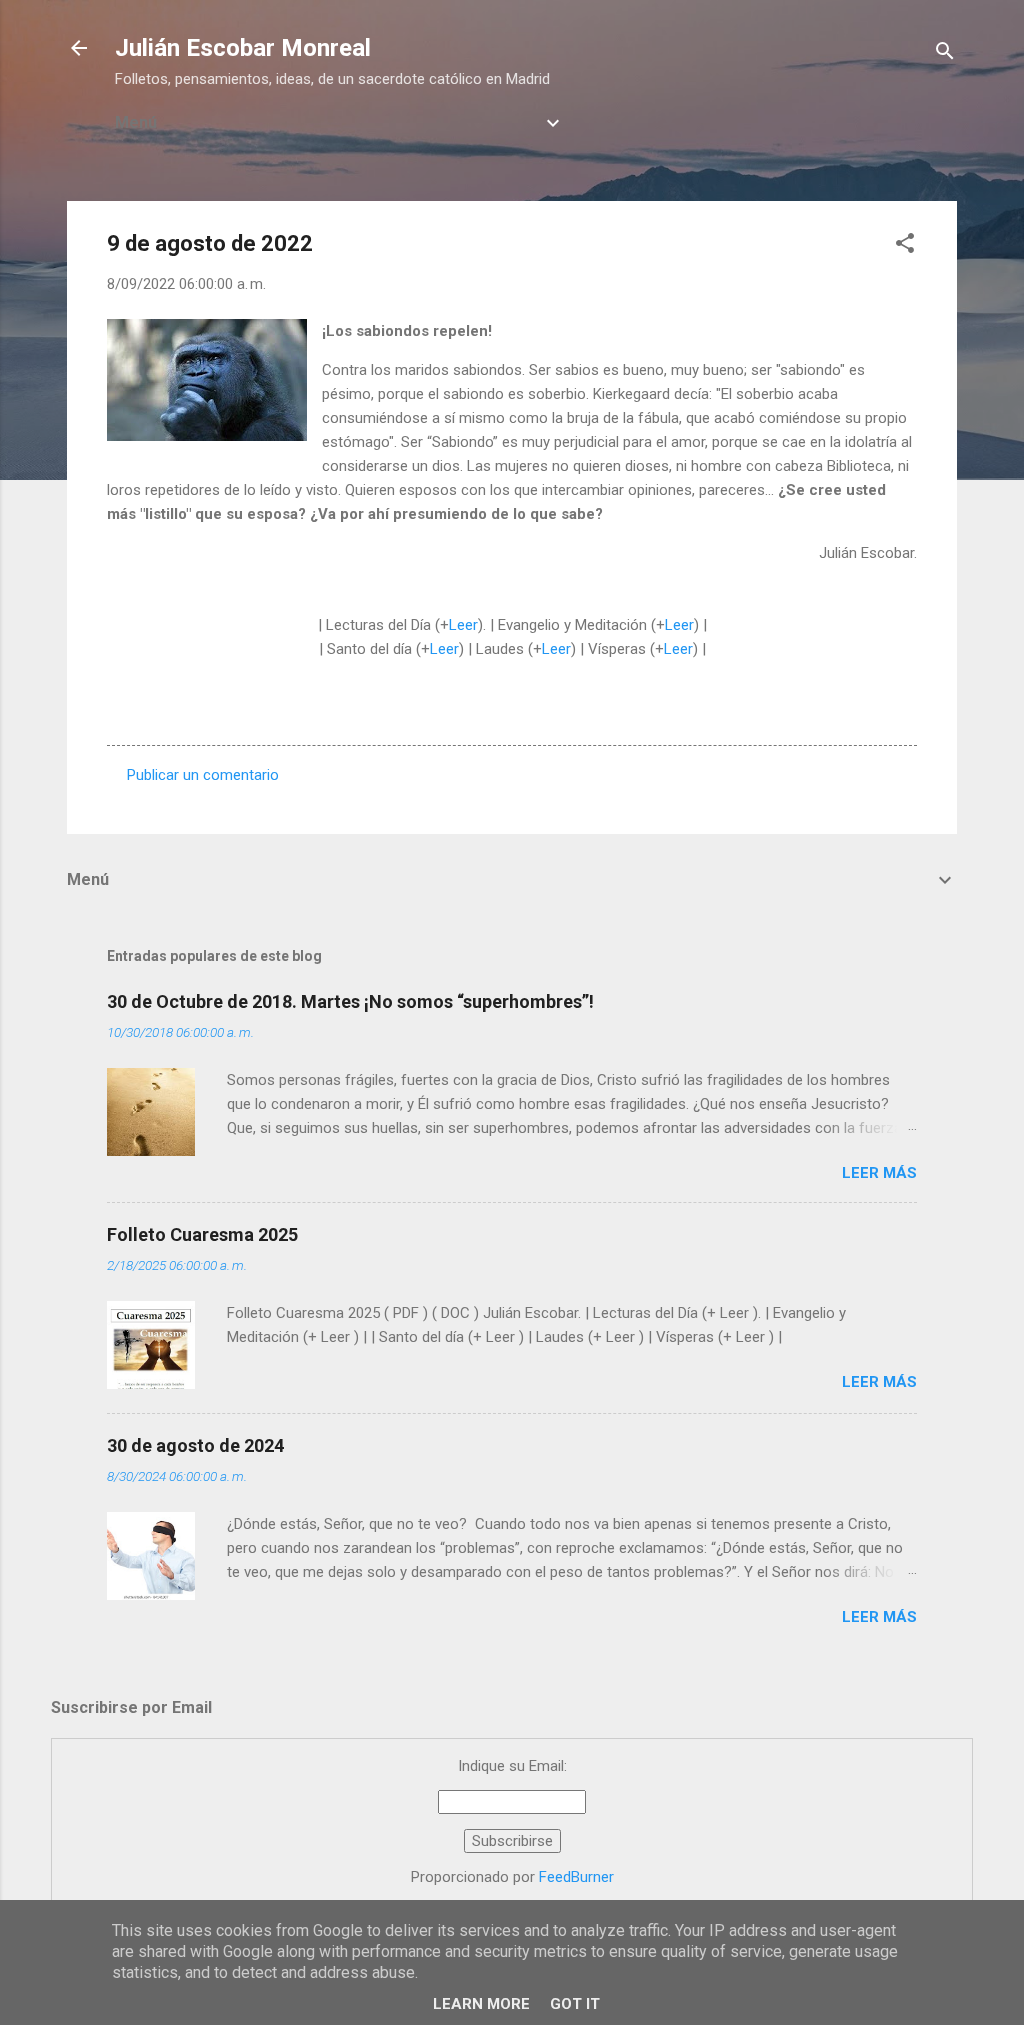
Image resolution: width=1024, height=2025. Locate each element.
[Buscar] (945, 54)
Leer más (879, 1173)
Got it (575, 2004)
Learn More (481, 2004)
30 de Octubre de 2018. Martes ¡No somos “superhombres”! (350, 1001)
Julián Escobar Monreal (243, 48)
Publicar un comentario (203, 775)
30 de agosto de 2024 (195, 1445)
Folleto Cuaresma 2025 (202, 1234)
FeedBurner (576, 1877)
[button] (905, 246)
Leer (463, 625)
